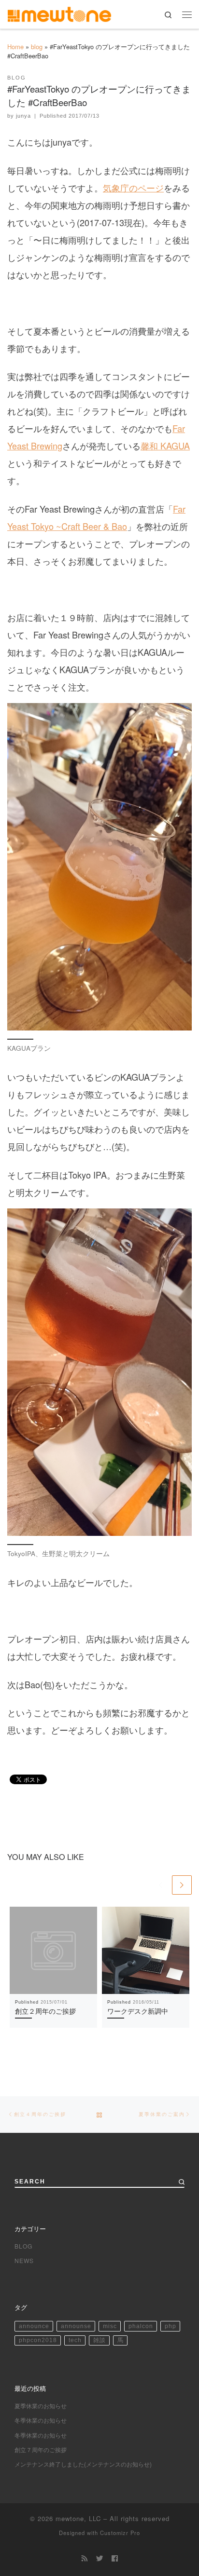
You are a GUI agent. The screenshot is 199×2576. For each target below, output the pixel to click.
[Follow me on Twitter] (100, 2558)
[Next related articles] (182, 1885)
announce (34, 2326)
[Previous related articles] (161, 1885)
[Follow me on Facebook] (115, 2558)
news (24, 2260)
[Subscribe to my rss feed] (85, 2558)
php (171, 2326)
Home (15, 47)
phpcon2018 (38, 2340)
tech (75, 2340)
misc (110, 2326)
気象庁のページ (133, 188)
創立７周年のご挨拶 (41, 2449)
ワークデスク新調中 (138, 2011)
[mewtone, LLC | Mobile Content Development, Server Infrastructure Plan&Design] (59, 13)
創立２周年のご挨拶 (45, 2011)
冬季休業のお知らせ (41, 2420)
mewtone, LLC (78, 2518)
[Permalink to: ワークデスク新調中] (146, 1950)
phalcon (141, 2326)
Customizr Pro (120, 2533)
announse (76, 2326)
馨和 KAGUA (165, 446)
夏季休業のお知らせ (41, 2406)
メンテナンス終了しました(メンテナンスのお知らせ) (83, 2464)
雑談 (99, 2340)
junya (23, 116)
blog (37, 47)
